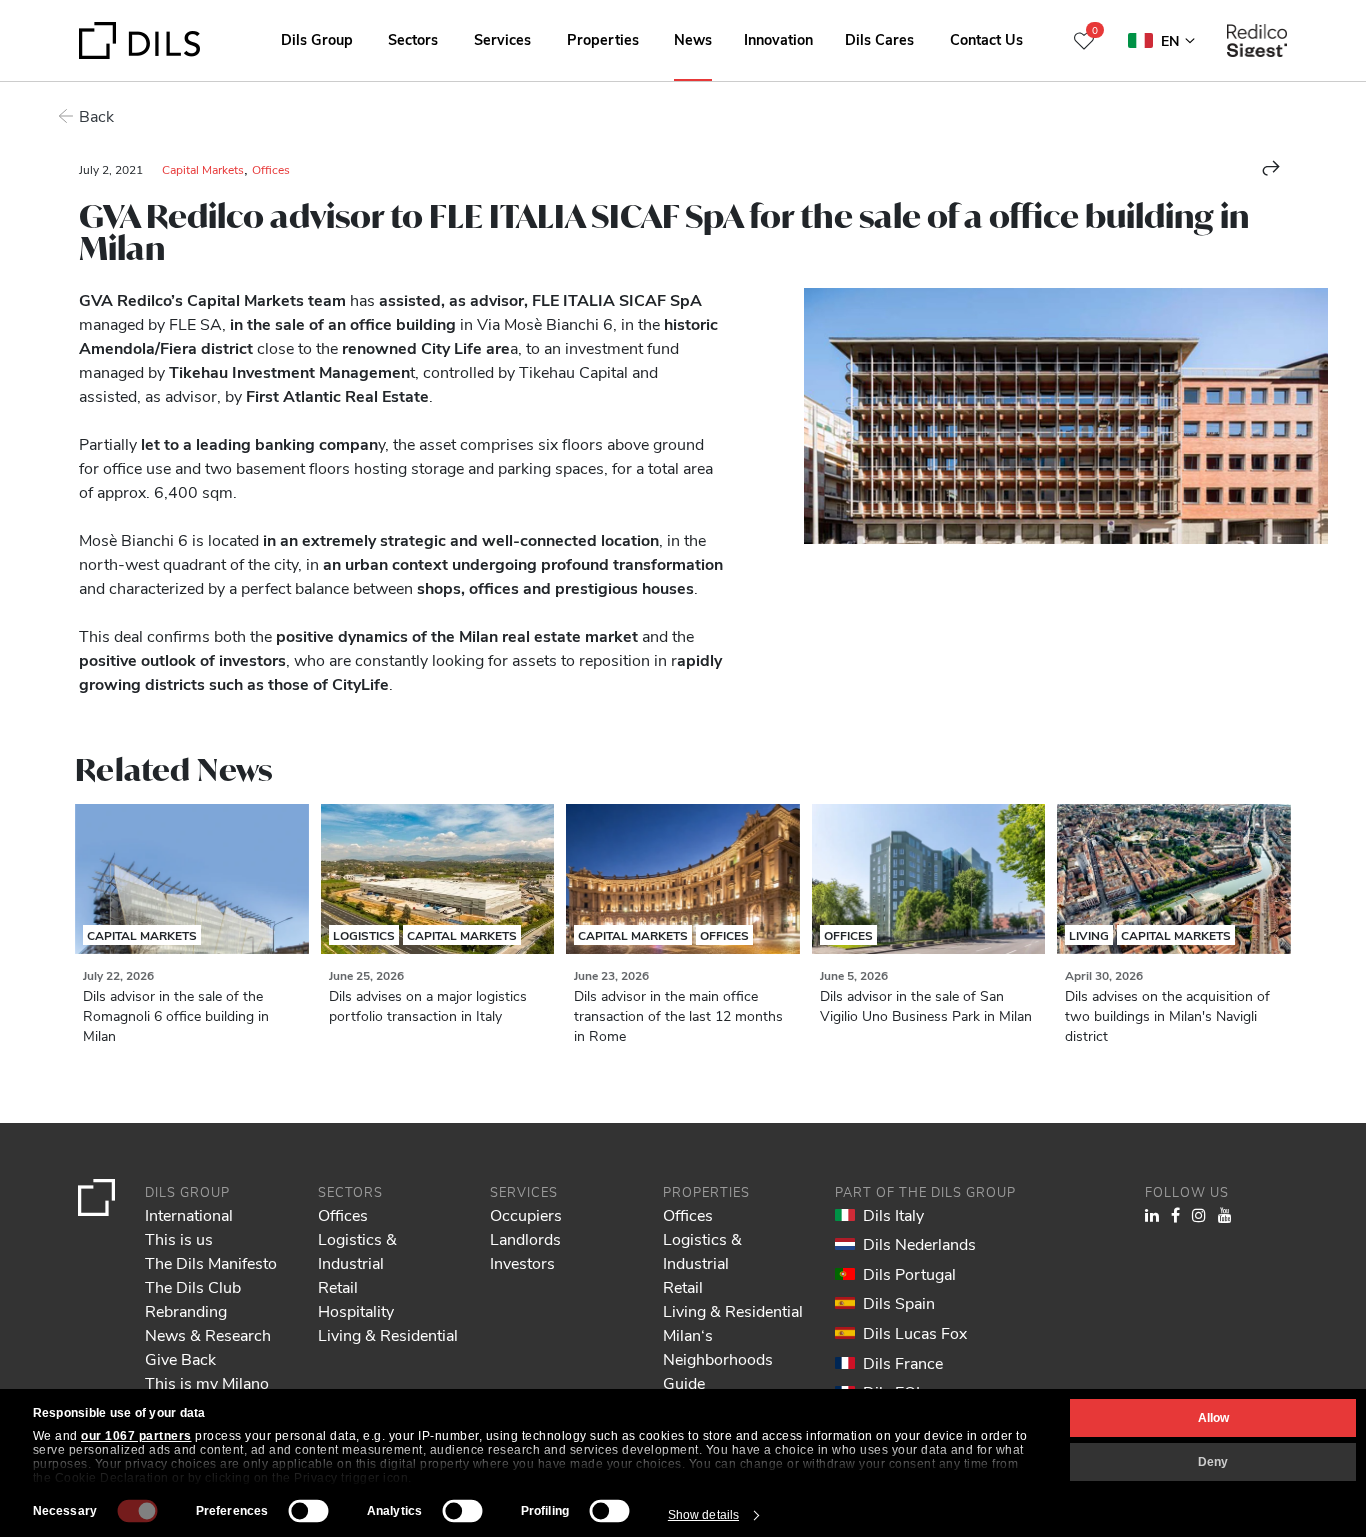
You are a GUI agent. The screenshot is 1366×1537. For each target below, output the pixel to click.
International (189, 1214)
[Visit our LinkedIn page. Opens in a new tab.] (1152, 1214)
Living (1089, 935)
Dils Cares (879, 39)
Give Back (180, 1358)
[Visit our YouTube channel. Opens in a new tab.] (1225, 1214)
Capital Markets (203, 169)
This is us (179, 1238)
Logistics (364, 935)
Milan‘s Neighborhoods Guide (718, 1358)
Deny (1213, 1462)
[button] (1271, 168)
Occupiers (526, 1214)
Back (96, 115)
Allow (1213, 1418)
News (693, 39)
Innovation (778, 39)
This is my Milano (207, 1382)
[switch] (309, 1511)
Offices (271, 169)
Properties (603, 39)
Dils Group (317, 39)
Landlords (525, 1238)
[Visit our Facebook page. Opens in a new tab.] (1175, 1214)
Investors (522, 1262)
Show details (703, 1515)
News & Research (208, 1334)
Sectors (413, 39)
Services (502, 39)
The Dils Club (193, 1286)
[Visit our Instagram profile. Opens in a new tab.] (1199, 1214)
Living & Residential (388, 1334)
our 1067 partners (136, 1436)
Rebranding (186, 1310)
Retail (338, 1286)
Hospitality (356, 1310)
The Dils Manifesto (211, 1262)
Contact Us (986, 39)
